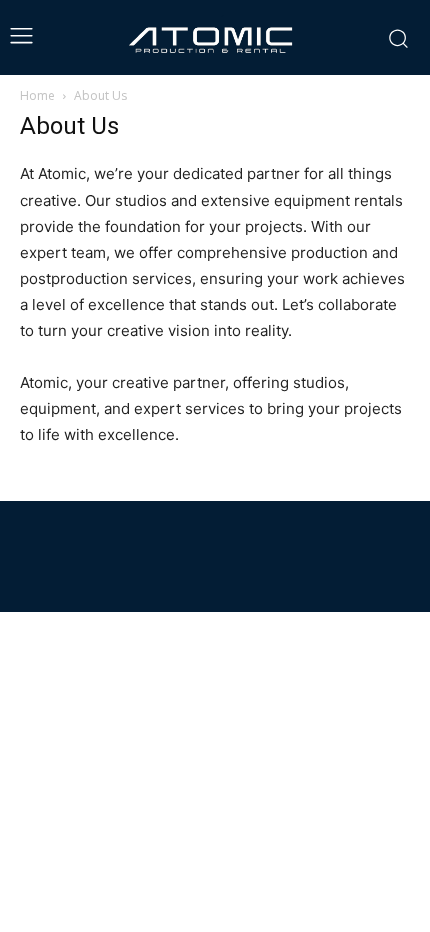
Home (37, 95)
